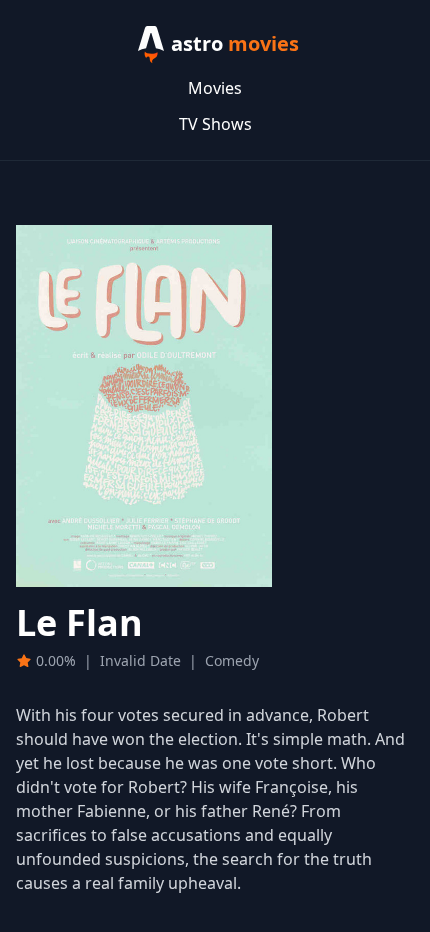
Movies (215, 88)
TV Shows (215, 124)
